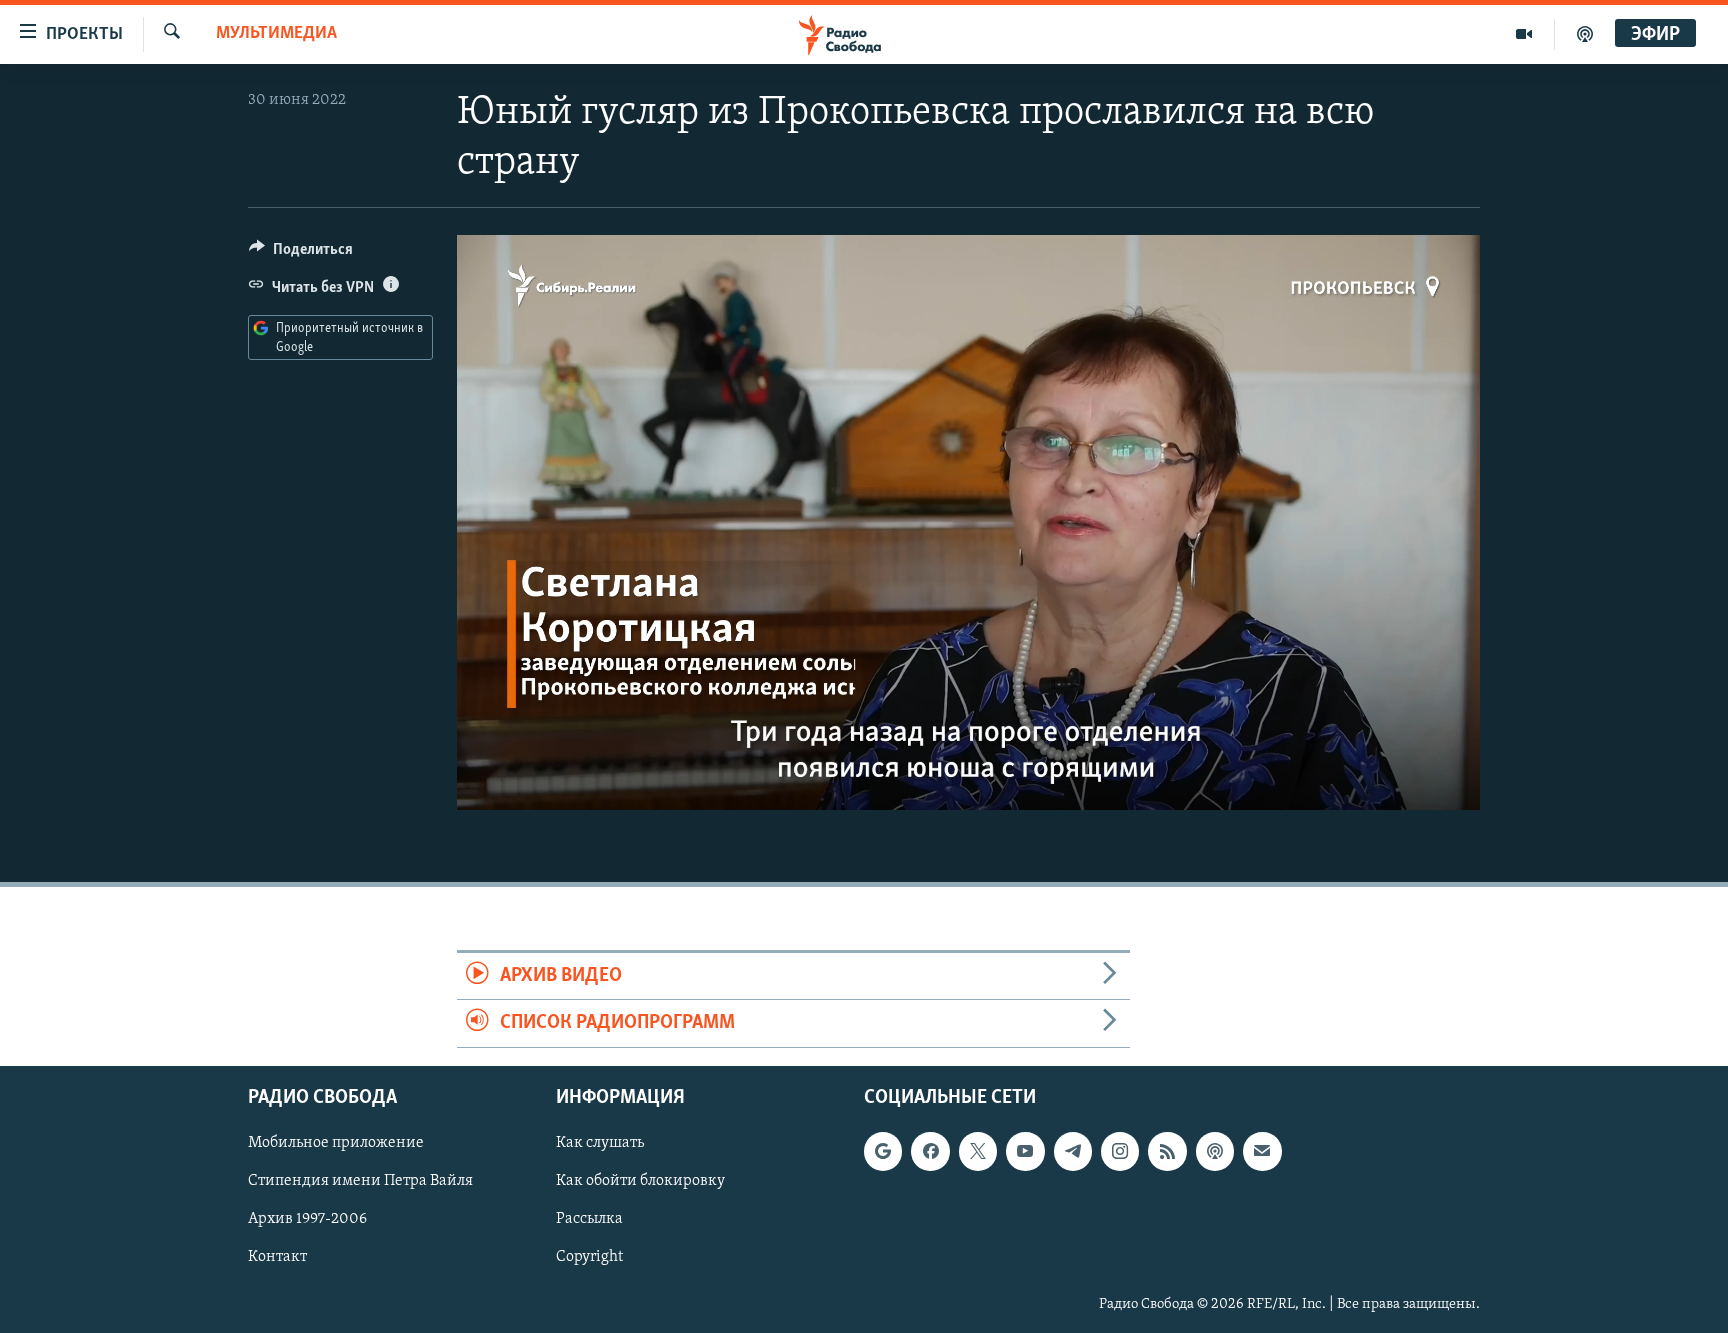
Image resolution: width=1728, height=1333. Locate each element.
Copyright (589, 1257)
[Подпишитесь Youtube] (1025, 1151)
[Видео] (1524, 34)
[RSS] (1167, 1151)
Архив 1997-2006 (307, 1219)
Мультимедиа (276, 34)
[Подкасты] (1215, 1151)
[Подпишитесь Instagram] (1120, 1151)
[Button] (301, 254)
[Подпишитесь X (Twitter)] (978, 1151)
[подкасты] (1585, 34)
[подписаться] (1262, 1151)
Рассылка (589, 1219)
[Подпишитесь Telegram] (1073, 1151)
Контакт (277, 1257)
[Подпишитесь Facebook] (930, 1151)
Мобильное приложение (336, 1143)
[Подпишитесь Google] (883, 1151)
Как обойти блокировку (640, 1181)
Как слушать (600, 1143)
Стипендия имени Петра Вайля (360, 1181)
